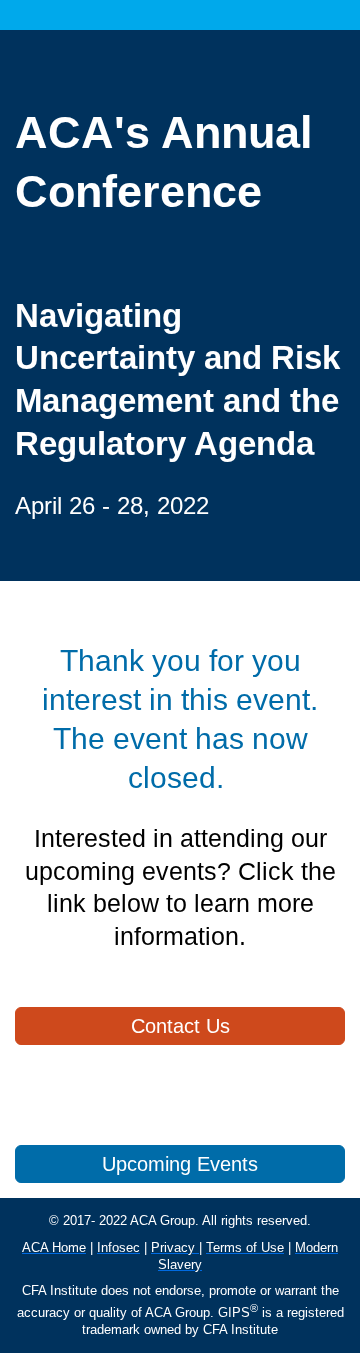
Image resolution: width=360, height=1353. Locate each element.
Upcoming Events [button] (180, 1164)
